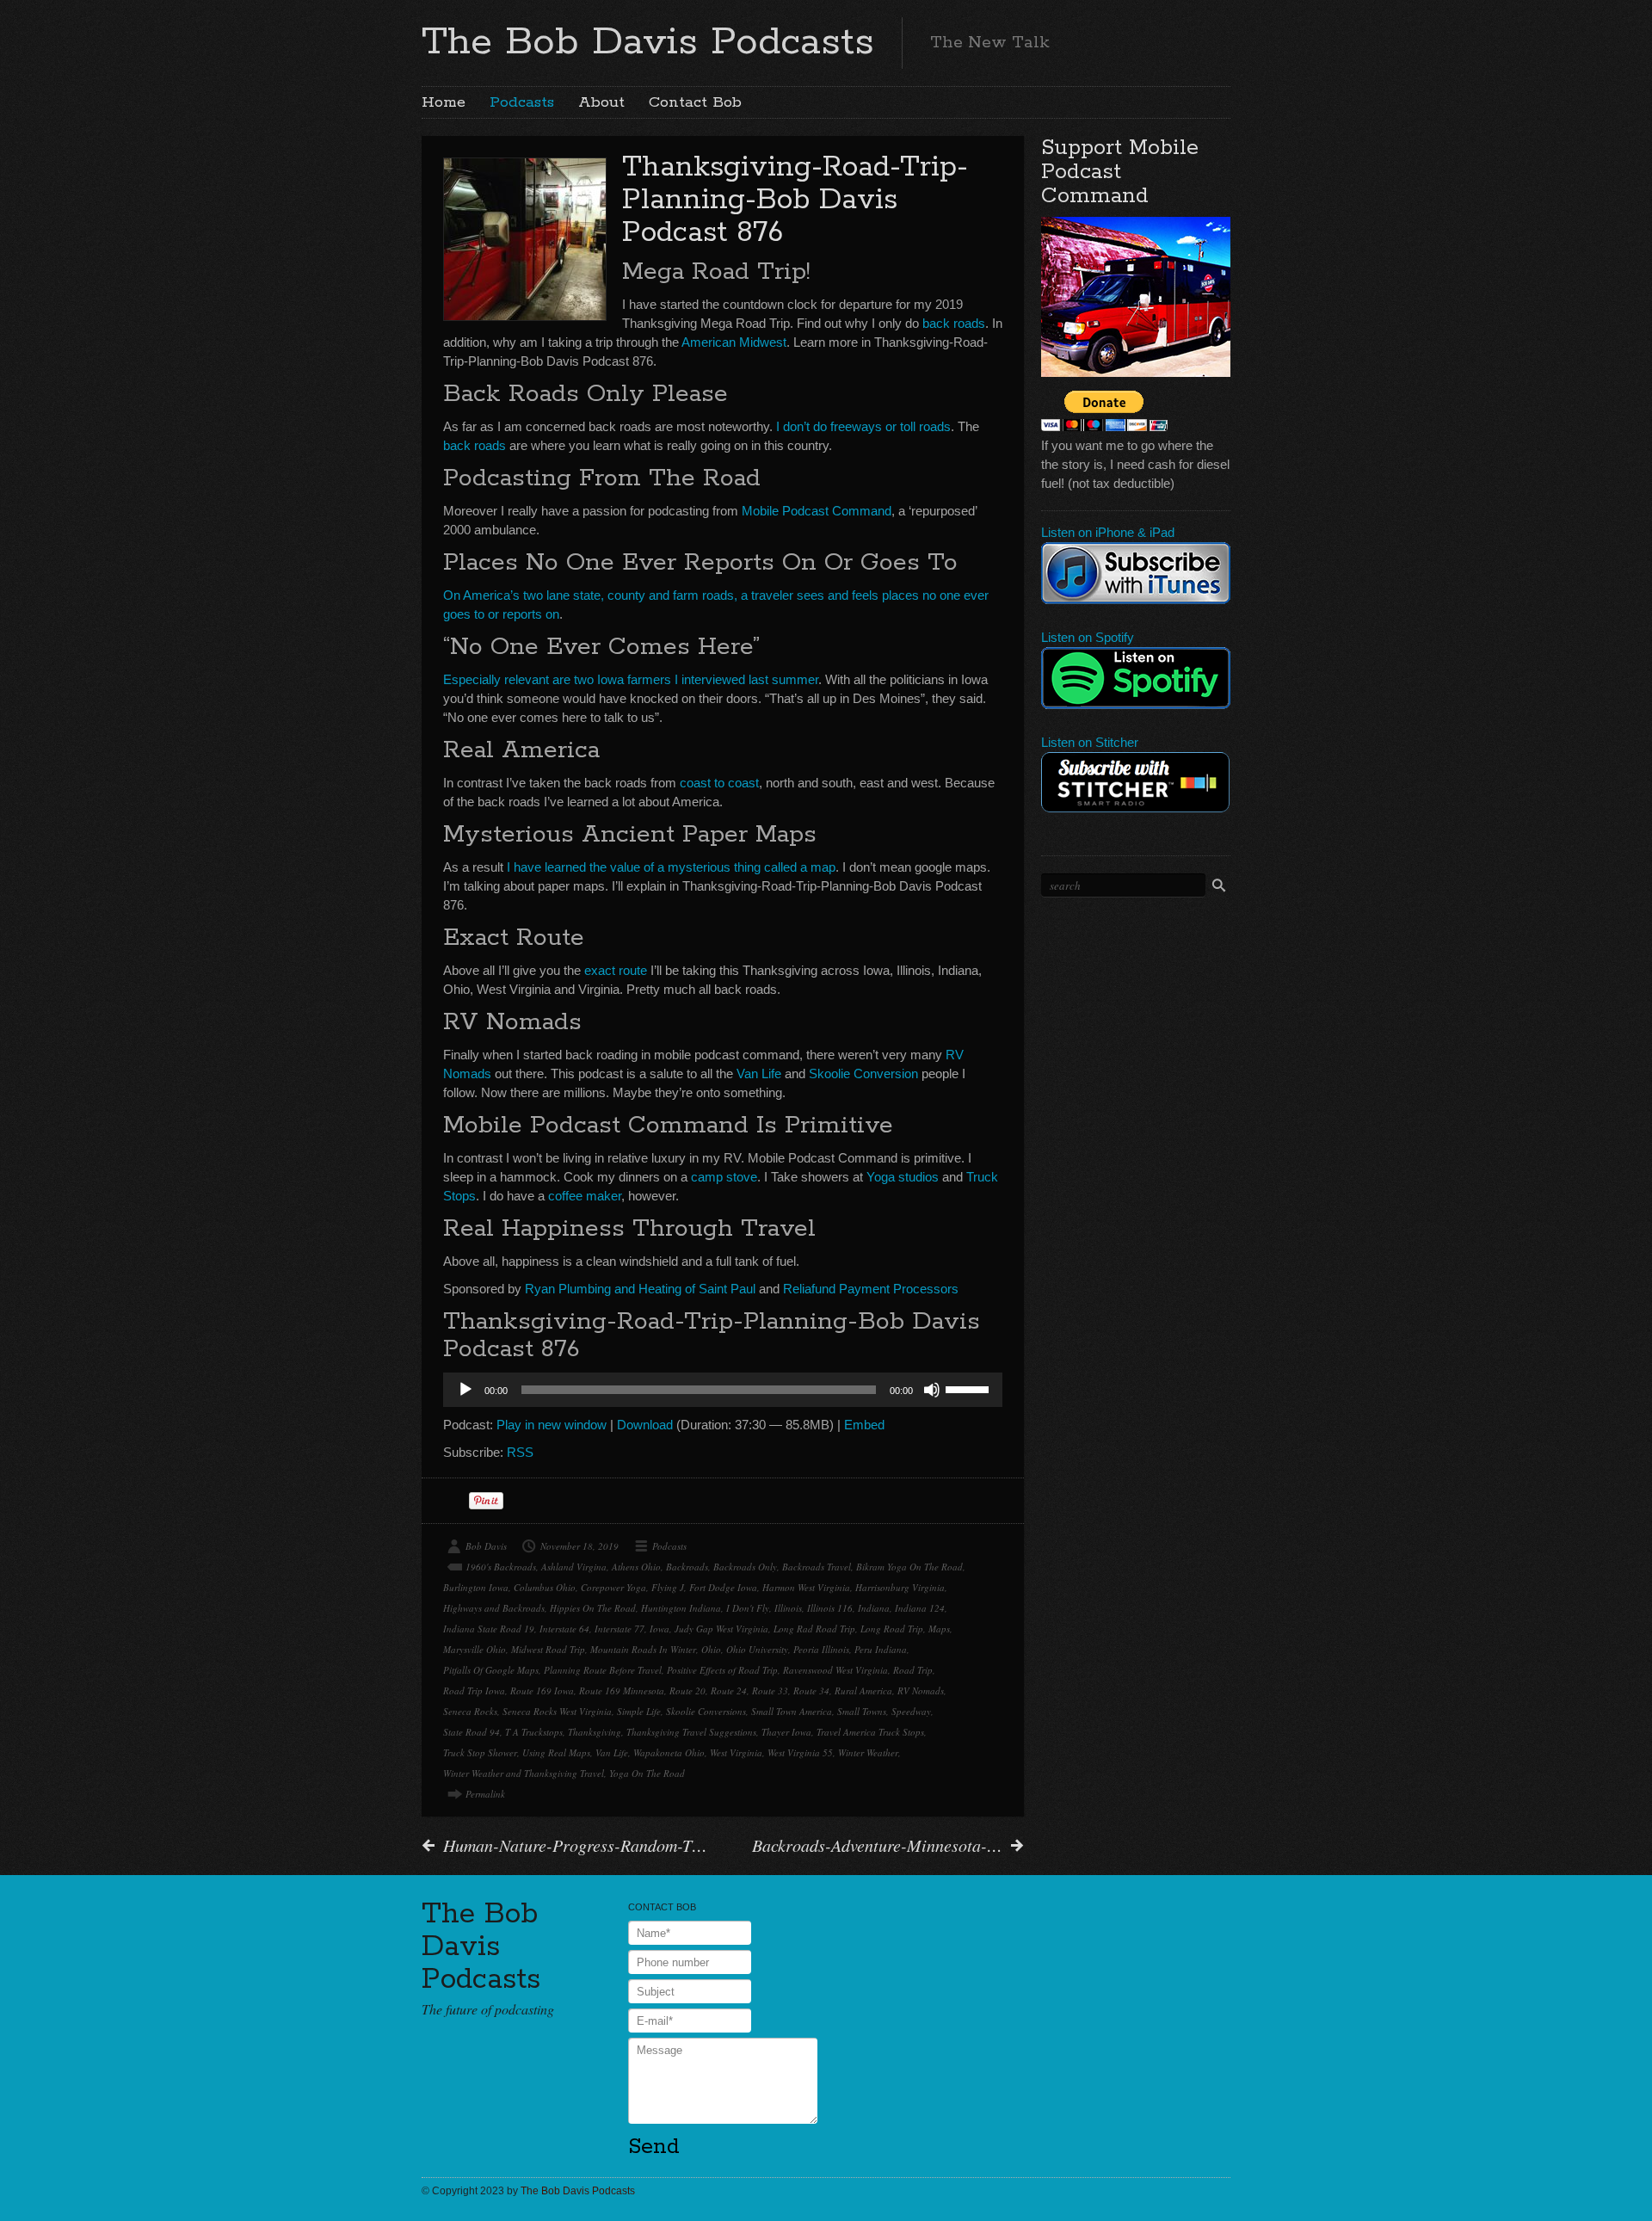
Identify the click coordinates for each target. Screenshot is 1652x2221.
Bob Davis (486, 1546)
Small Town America (792, 1711)
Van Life (759, 1073)
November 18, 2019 (579, 1546)
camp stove (724, 1177)
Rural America (863, 1690)
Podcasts (522, 102)
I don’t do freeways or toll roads (863, 426)
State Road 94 (472, 1732)
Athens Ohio (636, 1567)
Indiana (874, 1608)
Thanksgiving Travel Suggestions (691, 1732)
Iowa (660, 1629)
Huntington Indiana (681, 1608)
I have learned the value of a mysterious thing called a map (671, 867)
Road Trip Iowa (474, 1690)
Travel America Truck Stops (870, 1732)
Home (444, 102)
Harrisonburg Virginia (900, 1587)
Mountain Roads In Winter (643, 1649)
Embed (864, 1425)
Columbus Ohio (545, 1587)
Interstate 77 (619, 1629)
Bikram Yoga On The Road (909, 1567)
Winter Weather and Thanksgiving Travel (524, 1773)
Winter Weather (868, 1752)
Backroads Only (745, 1567)
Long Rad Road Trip (814, 1629)
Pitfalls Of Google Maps (491, 1670)
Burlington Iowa (476, 1587)
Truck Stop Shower (480, 1752)
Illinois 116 (830, 1608)
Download (645, 1425)
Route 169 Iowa (542, 1690)
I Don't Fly (748, 1608)
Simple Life (639, 1711)
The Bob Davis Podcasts (648, 42)
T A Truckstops (534, 1732)
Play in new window (552, 1425)
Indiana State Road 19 (489, 1629)
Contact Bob (695, 102)
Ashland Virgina (574, 1567)
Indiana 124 (920, 1608)
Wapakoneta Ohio (669, 1752)
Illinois (788, 1608)
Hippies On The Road (593, 1608)
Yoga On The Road (647, 1773)
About (601, 102)
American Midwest (734, 342)
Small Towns (862, 1711)
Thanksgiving (595, 1732)
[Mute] (932, 1390)
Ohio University (757, 1649)
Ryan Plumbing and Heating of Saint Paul (640, 1289)
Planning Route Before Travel (603, 1670)
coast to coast (719, 783)
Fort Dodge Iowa (723, 1587)
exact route (616, 970)
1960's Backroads (501, 1567)
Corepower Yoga (613, 1587)
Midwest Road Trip (548, 1649)
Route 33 (770, 1690)
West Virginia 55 (800, 1752)
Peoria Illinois (821, 1649)
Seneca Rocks (470, 1711)
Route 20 (687, 1690)
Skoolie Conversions (706, 1711)
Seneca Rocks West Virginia (557, 1711)
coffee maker (585, 1196)
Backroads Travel (817, 1567)
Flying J (668, 1587)
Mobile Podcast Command (817, 511)
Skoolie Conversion (863, 1073)
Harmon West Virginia (806, 1587)
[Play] (465, 1390)
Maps (939, 1629)
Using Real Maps (556, 1752)
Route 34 (811, 1690)
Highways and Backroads (494, 1608)
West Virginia (736, 1752)
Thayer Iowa (786, 1732)
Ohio (711, 1649)
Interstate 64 (564, 1629)
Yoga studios (903, 1177)
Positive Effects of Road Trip (722, 1670)
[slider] (970, 1388)
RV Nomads (921, 1690)
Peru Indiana (881, 1649)
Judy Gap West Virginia (721, 1629)
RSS (520, 1452)
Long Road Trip (892, 1629)
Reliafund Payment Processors (871, 1289)
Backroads (687, 1567)
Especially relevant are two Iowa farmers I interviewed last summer (631, 679)
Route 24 (729, 1690)
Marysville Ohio (475, 1649)
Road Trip (913, 1670)
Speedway (911, 1711)
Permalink (485, 1794)
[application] (723, 1390)
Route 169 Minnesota (622, 1690)
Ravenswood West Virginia (835, 1670)
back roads (954, 323)
